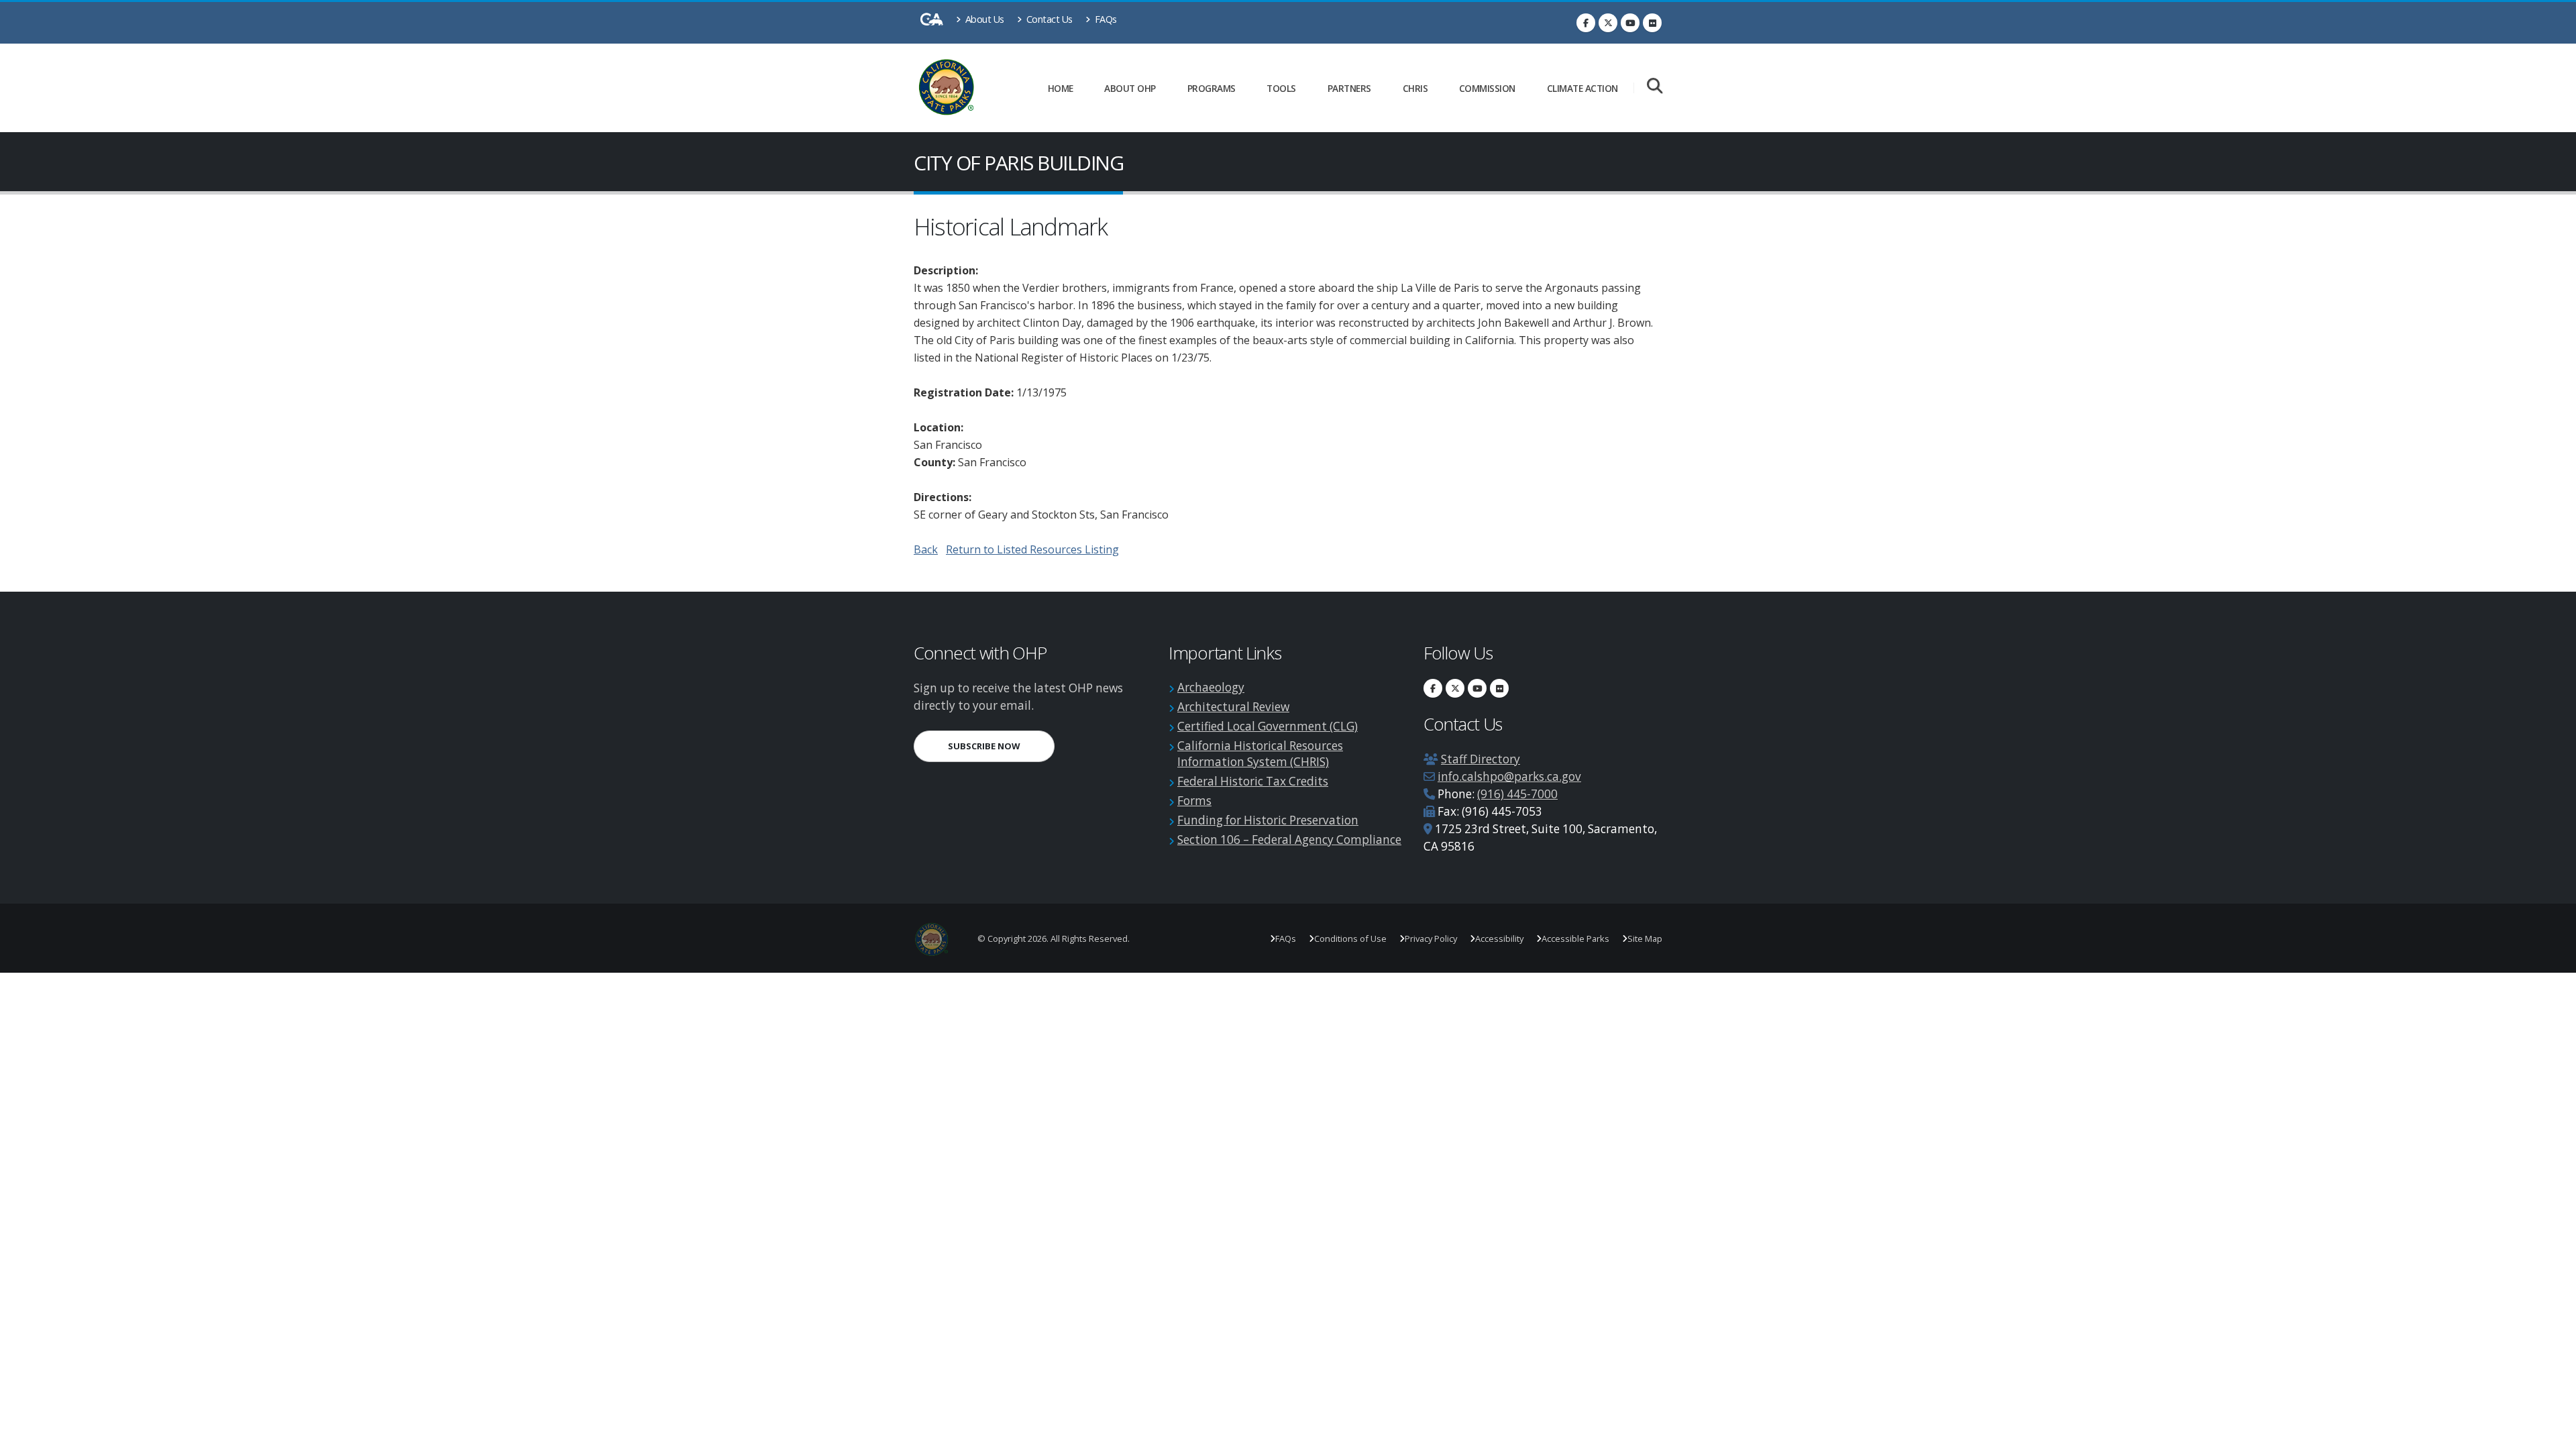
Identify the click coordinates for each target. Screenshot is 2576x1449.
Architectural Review (1233, 707)
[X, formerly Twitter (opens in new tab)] (1608, 23)
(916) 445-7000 (1517, 794)
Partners (1349, 88)
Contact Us (1048, 19)
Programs (1212, 88)
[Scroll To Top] (2553, 1434)
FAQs (1105, 19)
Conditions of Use (1350, 938)
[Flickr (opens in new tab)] (1652, 23)
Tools (1281, 88)
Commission (1487, 88)
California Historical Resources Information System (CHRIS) (1260, 754)
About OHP (1130, 88)
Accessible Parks (1575, 938)
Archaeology (1211, 687)
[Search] (1655, 87)
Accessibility (1499, 938)
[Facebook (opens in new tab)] (1586, 23)
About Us (983, 19)
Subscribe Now (1001, 746)
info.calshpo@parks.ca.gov (1509, 776)
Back (926, 549)
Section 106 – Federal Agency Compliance (1289, 840)
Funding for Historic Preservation (1268, 820)
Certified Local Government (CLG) (1268, 726)
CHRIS (1415, 88)
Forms (1194, 801)
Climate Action (1582, 88)
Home (1061, 88)
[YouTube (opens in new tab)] (1630, 23)
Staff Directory (1481, 759)
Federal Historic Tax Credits (1253, 781)
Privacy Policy (1431, 938)
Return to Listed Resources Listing (1032, 549)
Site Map (1645, 938)
